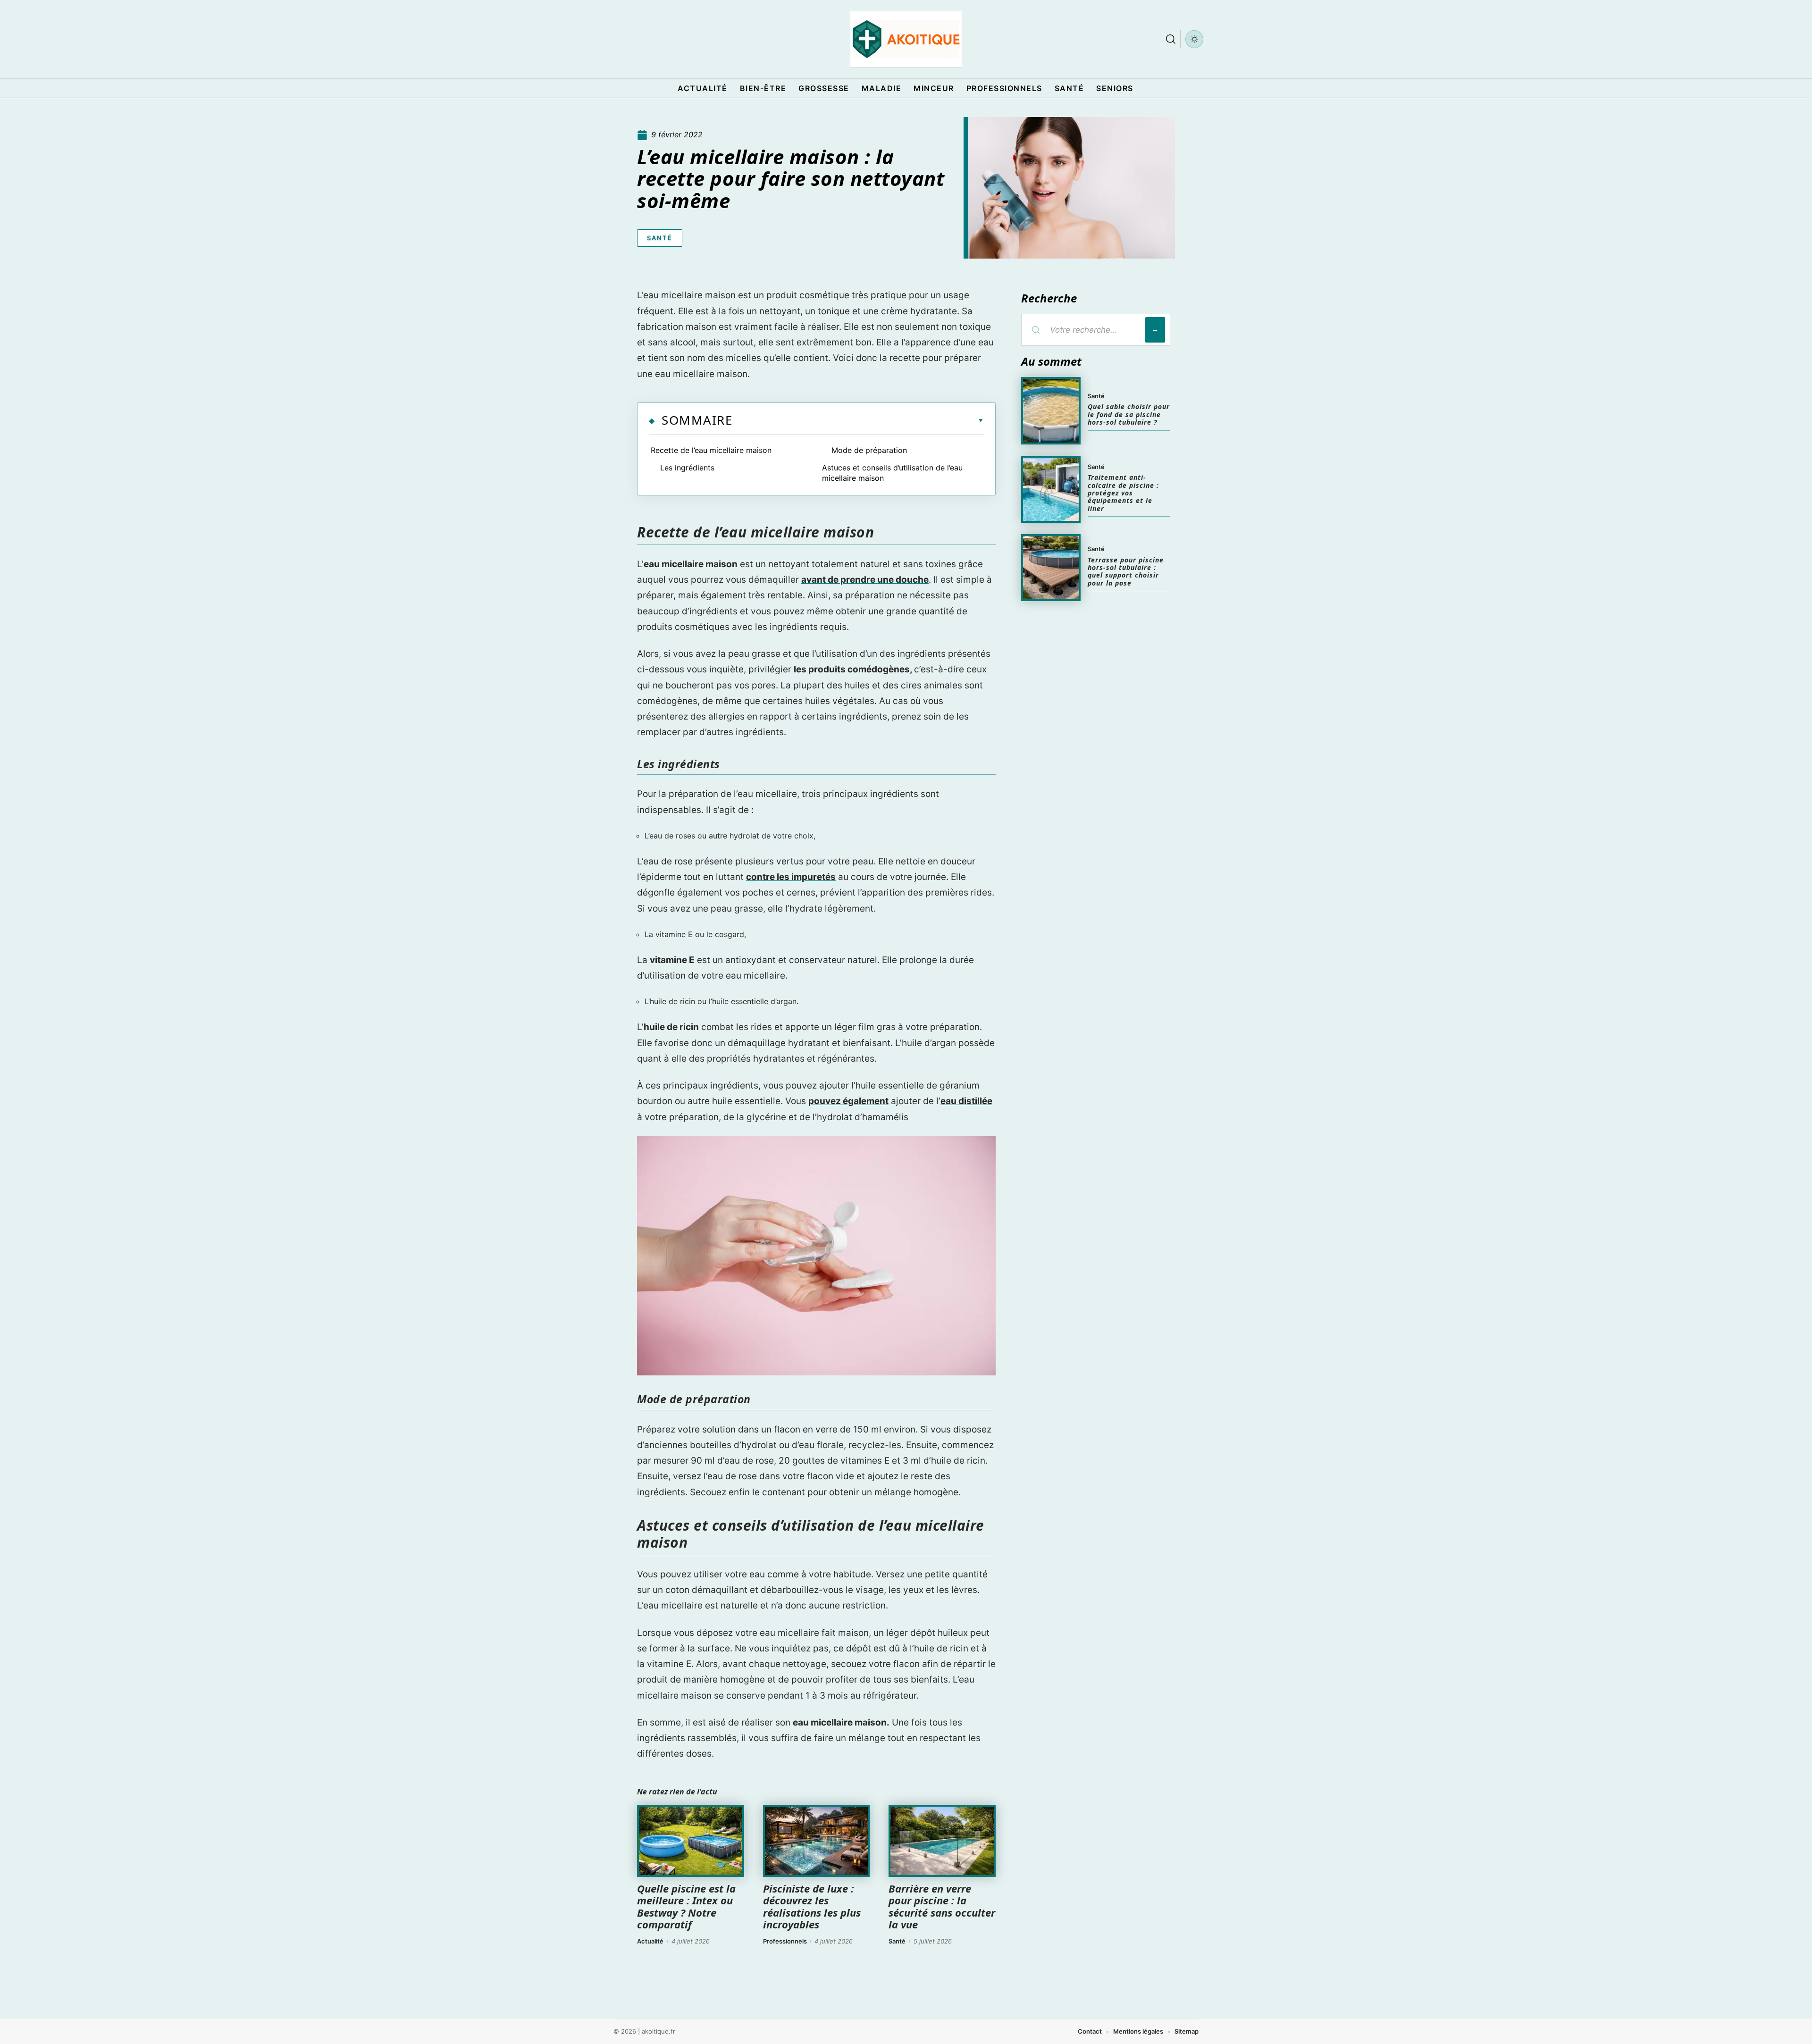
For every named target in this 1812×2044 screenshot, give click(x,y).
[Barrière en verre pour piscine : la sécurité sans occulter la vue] (942, 1841)
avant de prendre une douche (865, 580)
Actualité (650, 1941)
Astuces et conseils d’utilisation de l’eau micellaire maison (892, 473)
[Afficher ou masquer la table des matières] (858, 420)
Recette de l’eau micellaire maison (711, 450)
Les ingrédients (687, 468)
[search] (1171, 39)
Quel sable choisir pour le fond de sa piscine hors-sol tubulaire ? (1129, 414)
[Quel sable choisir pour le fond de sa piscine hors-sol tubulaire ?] (1051, 410)
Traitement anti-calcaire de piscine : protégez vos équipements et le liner (1123, 493)
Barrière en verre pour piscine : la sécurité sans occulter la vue (942, 1906)
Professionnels (785, 1941)
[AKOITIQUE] (906, 39)
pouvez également (848, 1101)
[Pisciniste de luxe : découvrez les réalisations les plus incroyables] (817, 1841)
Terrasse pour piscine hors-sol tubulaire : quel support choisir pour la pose (1126, 571)
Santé (660, 238)
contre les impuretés (791, 877)
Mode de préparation (869, 450)
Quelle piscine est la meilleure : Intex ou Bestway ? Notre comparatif (686, 1906)
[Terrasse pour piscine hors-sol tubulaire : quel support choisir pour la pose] (1051, 568)
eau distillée (966, 1101)
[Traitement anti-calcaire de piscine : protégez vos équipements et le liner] (1051, 489)
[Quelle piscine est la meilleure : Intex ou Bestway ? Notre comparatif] (691, 1841)
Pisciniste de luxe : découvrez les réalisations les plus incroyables (812, 1906)
